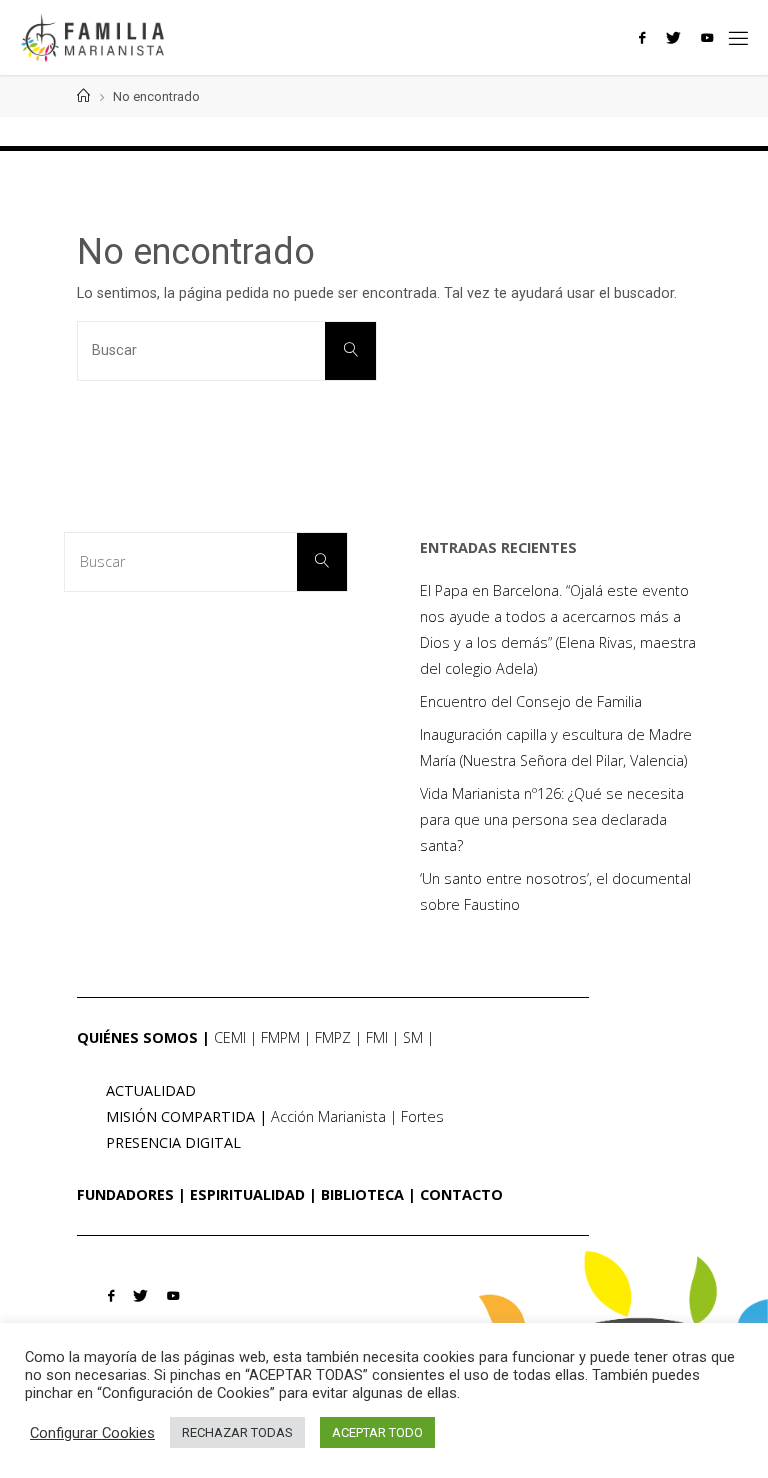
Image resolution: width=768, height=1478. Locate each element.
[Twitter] (673, 38)
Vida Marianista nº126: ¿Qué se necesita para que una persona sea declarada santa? (552, 819)
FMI (377, 1037)
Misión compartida (180, 1116)
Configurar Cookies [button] (92, 1433)
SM (413, 1037)
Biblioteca (362, 1194)
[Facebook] (642, 38)
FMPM (280, 1037)
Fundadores (125, 1194)
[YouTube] (707, 37)
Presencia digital (173, 1142)
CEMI (230, 1037)
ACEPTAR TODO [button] (377, 1432)
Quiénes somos (137, 1037)
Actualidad (151, 1090)
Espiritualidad (247, 1194)
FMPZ (333, 1037)
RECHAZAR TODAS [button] (237, 1432)
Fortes (422, 1116)
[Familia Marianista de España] (92, 37)
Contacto (461, 1194)
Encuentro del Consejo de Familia (531, 701)
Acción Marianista (328, 1116)
